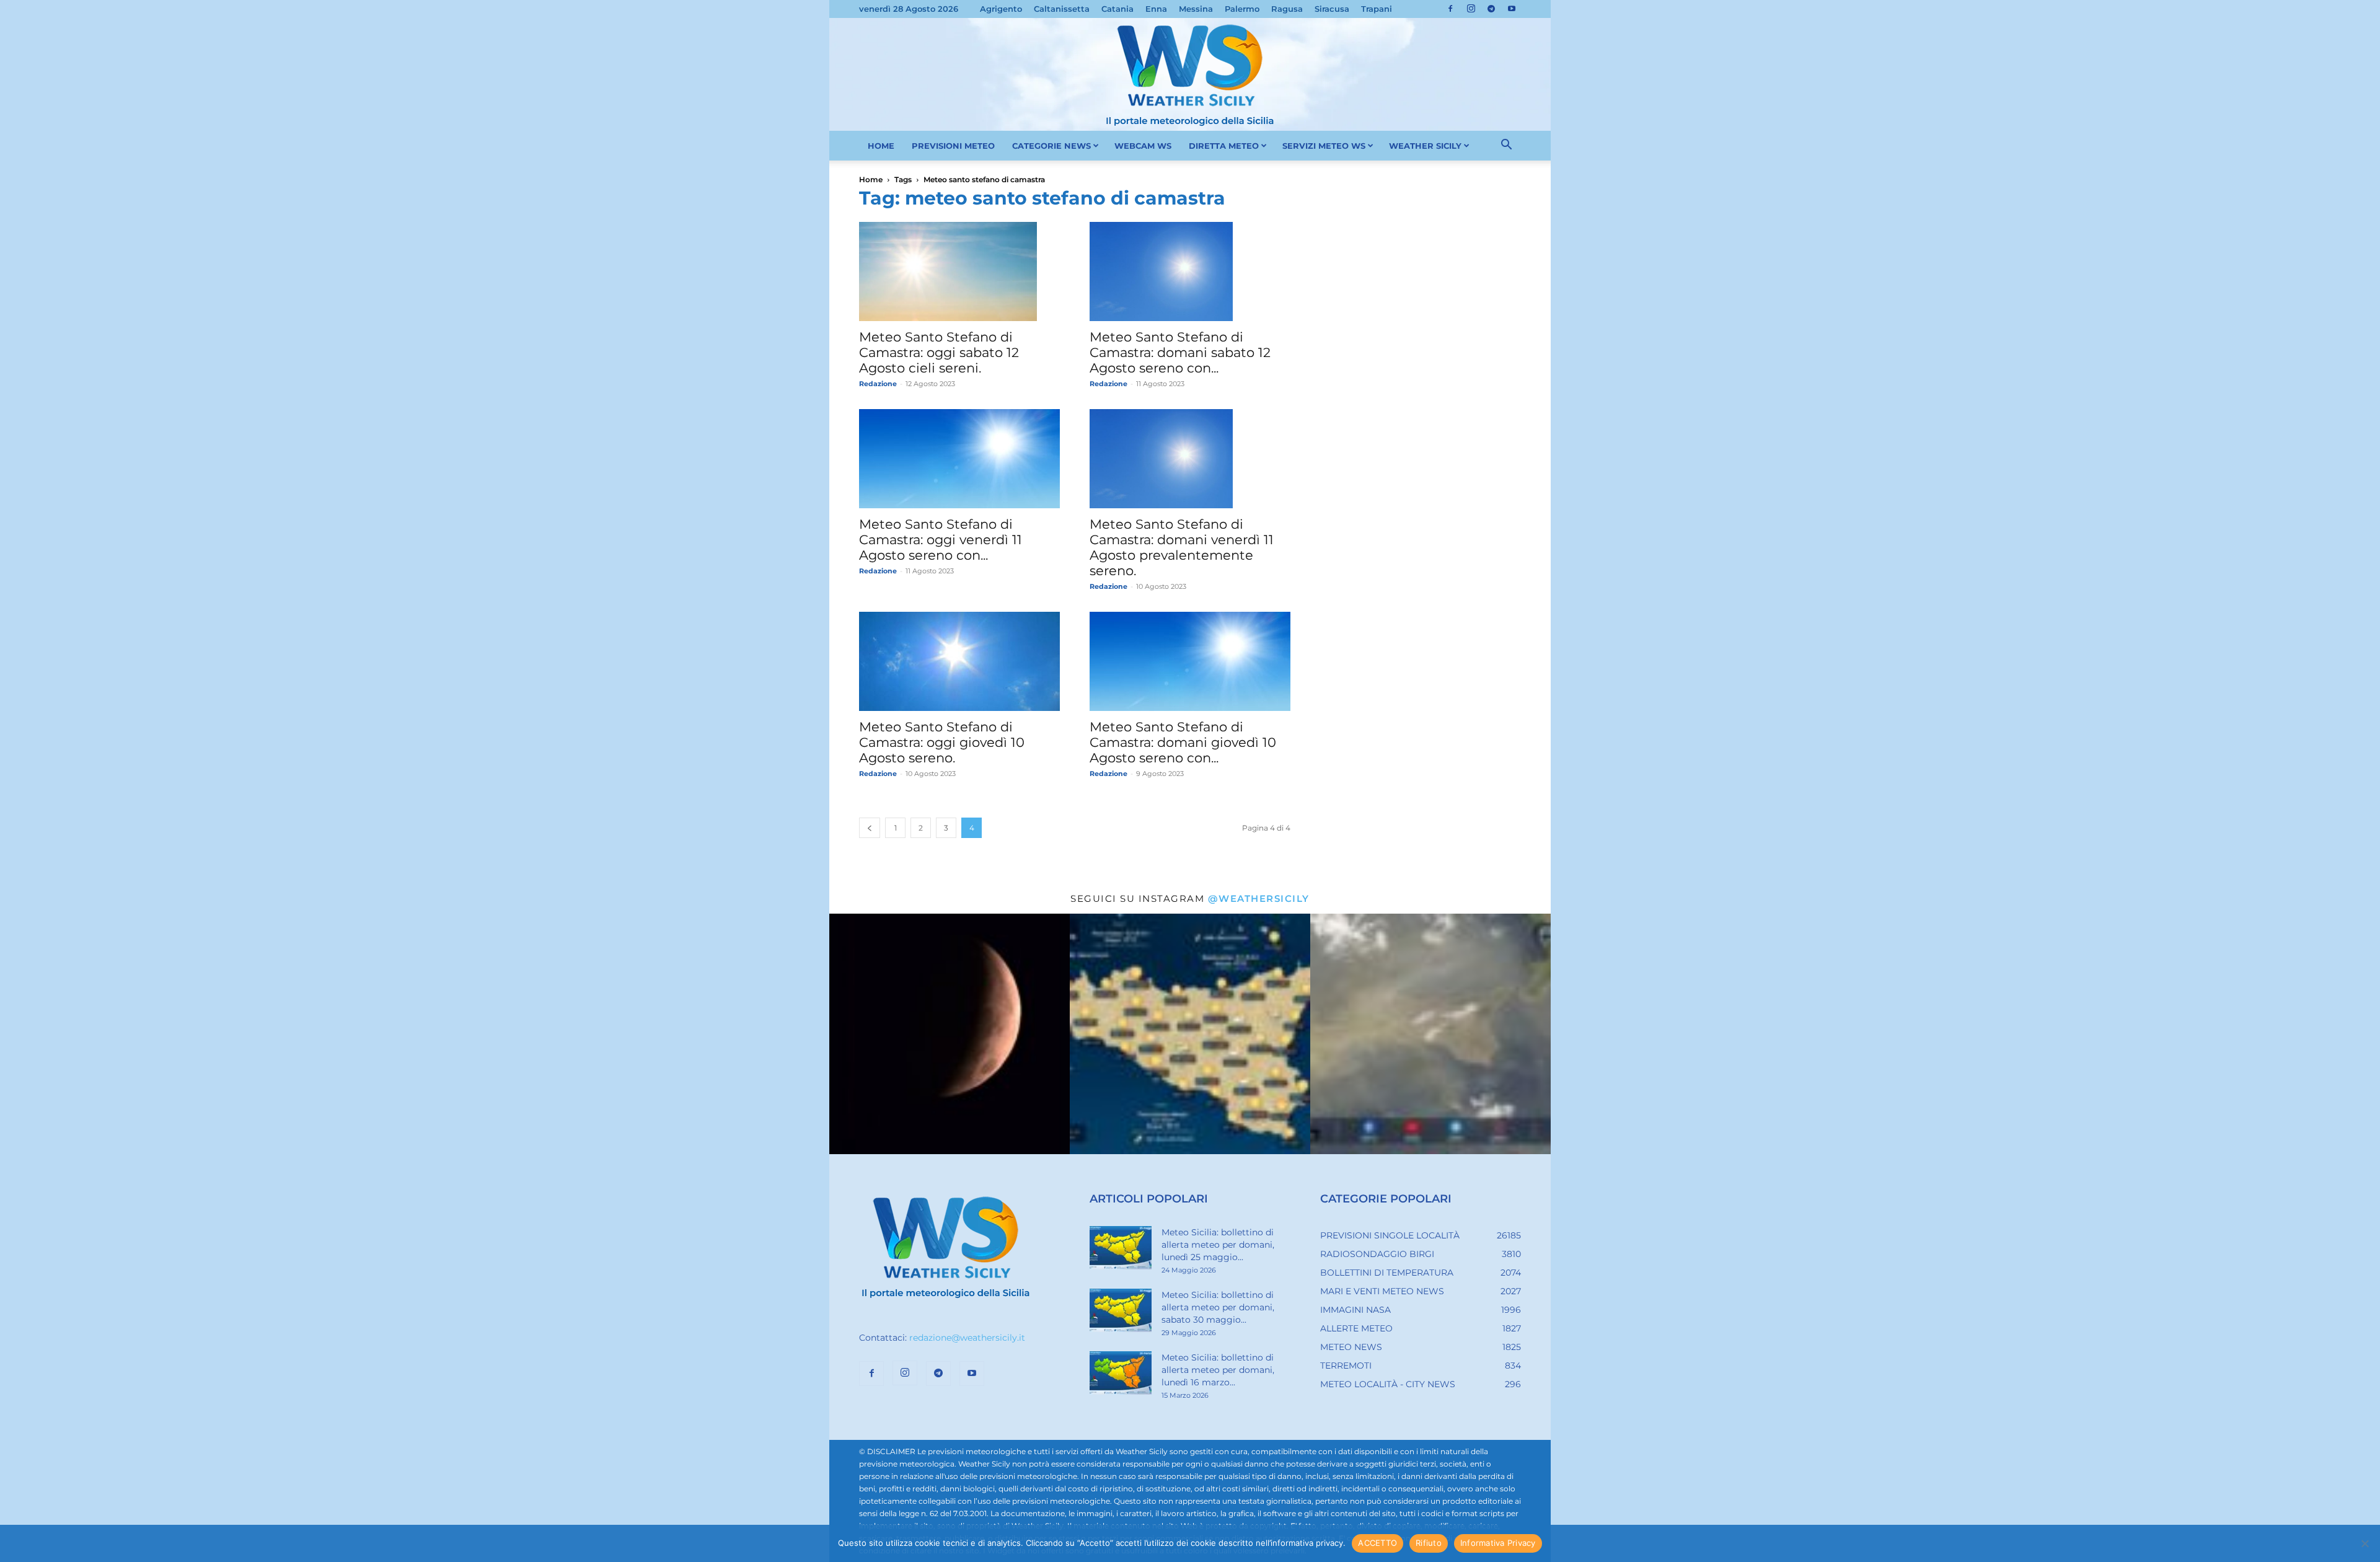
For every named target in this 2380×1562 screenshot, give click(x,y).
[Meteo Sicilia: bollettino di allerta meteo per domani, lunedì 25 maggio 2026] (1121, 1248)
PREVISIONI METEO (953, 146)
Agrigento (1001, 9)
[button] (1506, 146)
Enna (1156, 9)
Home (871, 179)
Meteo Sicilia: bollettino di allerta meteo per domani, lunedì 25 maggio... (1218, 1245)
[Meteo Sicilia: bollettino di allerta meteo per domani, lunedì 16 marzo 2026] (1121, 1373)
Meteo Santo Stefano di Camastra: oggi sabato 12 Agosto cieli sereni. (939, 352)
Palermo (1242, 9)
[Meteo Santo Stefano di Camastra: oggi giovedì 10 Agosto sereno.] (959, 661)
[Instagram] (1471, 9)
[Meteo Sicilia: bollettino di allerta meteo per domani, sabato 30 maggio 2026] (1121, 1310)
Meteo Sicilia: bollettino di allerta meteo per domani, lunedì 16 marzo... (1218, 1370)
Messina (1196, 9)
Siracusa (1332, 9)
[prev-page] (870, 828)
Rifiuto (1429, 1543)
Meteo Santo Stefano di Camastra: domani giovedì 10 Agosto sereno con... (1183, 742)
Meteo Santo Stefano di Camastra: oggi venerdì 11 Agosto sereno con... (941, 540)
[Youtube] (1512, 9)
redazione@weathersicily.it (967, 1338)
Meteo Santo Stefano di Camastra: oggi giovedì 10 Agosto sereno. (942, 742)
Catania (1117, 9)
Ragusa (1287, 9)
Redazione (878, 384)
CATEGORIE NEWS (1051, 146)
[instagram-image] (950, 1034)
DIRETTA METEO (1224, 146)
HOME (881, 146)
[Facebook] (1450, 9)
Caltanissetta (1062, 9)
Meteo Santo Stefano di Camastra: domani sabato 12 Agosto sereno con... (1180, 352)
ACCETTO (1377, 1543)
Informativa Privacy (1498, 1543)
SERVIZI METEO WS (1324, 146)
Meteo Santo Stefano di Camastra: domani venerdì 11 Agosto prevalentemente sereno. (1182, 547)
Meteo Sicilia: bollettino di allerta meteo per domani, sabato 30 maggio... (1218, 1307)
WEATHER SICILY (1425, 146)
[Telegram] (1491, 9)
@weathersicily (1259, 898)
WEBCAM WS (1143, 146)
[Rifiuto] (2365, 1543)
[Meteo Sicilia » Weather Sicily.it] (1190, 74)
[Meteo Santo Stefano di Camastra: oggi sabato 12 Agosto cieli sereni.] (959, 271)
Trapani (1377, 9)
